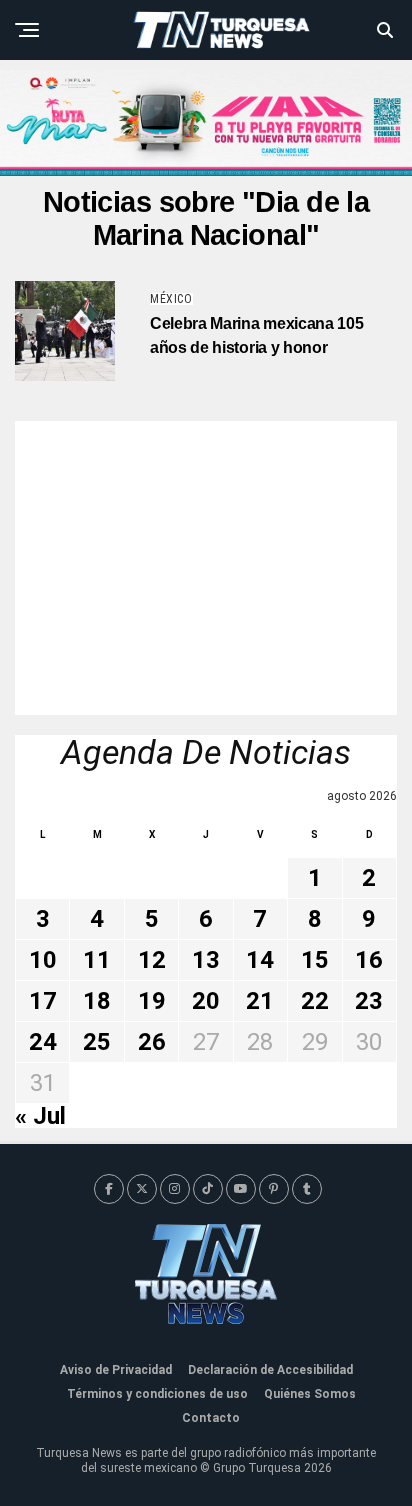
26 (152, 1042)
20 (206, 1001)
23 (369, 1001)
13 (206, 960)
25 (97, 1042)
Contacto (211, 1418)
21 (260, 1001)
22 (315, 1001)
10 (43, 960)
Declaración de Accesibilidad (270, 1370)
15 (315, 960)
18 (97, 1001)
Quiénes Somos (310, 1394)
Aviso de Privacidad (116, 1370)
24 (43, 1042)
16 (369, 960)
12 (152, 960)
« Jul (40, 1116)
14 (260, 960)
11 (97, 960)
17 (43, 1001)
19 (152, 1001)
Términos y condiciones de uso (157, 1394)
